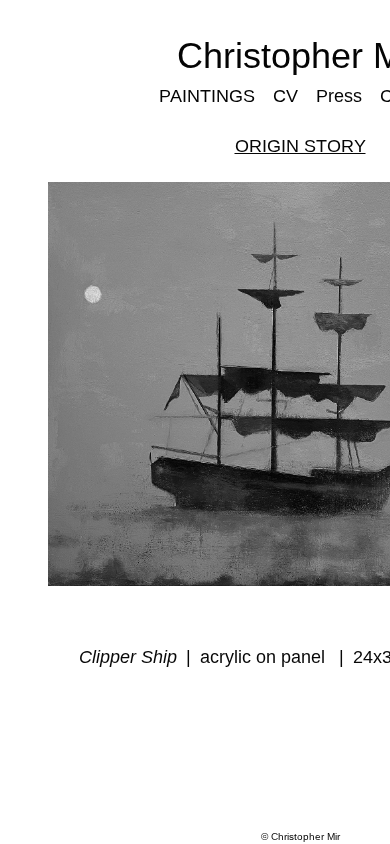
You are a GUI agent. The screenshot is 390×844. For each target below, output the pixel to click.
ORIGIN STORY (300, 145)
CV (284, 95)
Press (336, 95)
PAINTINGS (209, 95)
